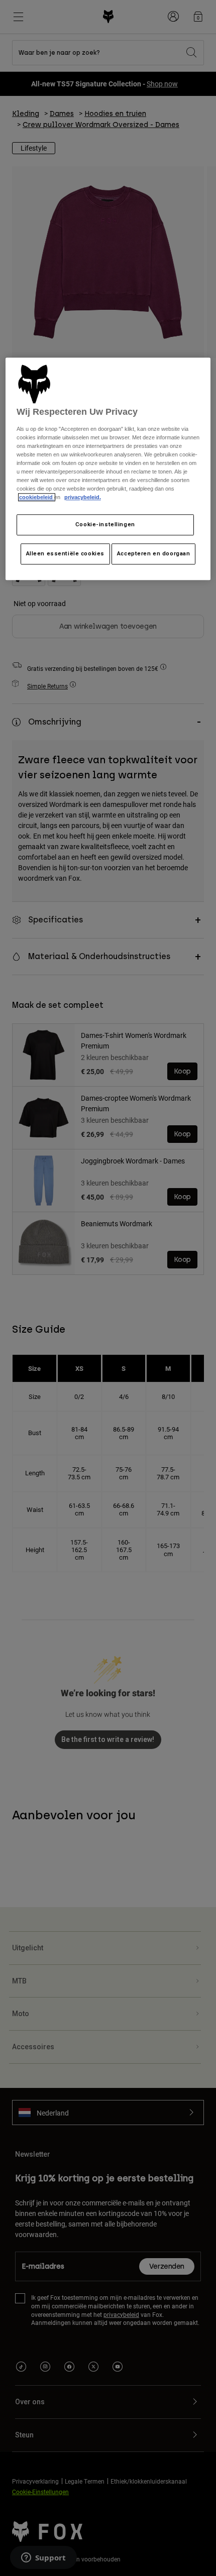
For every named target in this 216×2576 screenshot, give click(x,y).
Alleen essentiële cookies (65, 554)
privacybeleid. (83, 498)
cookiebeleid (37, 498)
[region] (108, 469)
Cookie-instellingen (105, 525)
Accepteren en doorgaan (154, 554)
